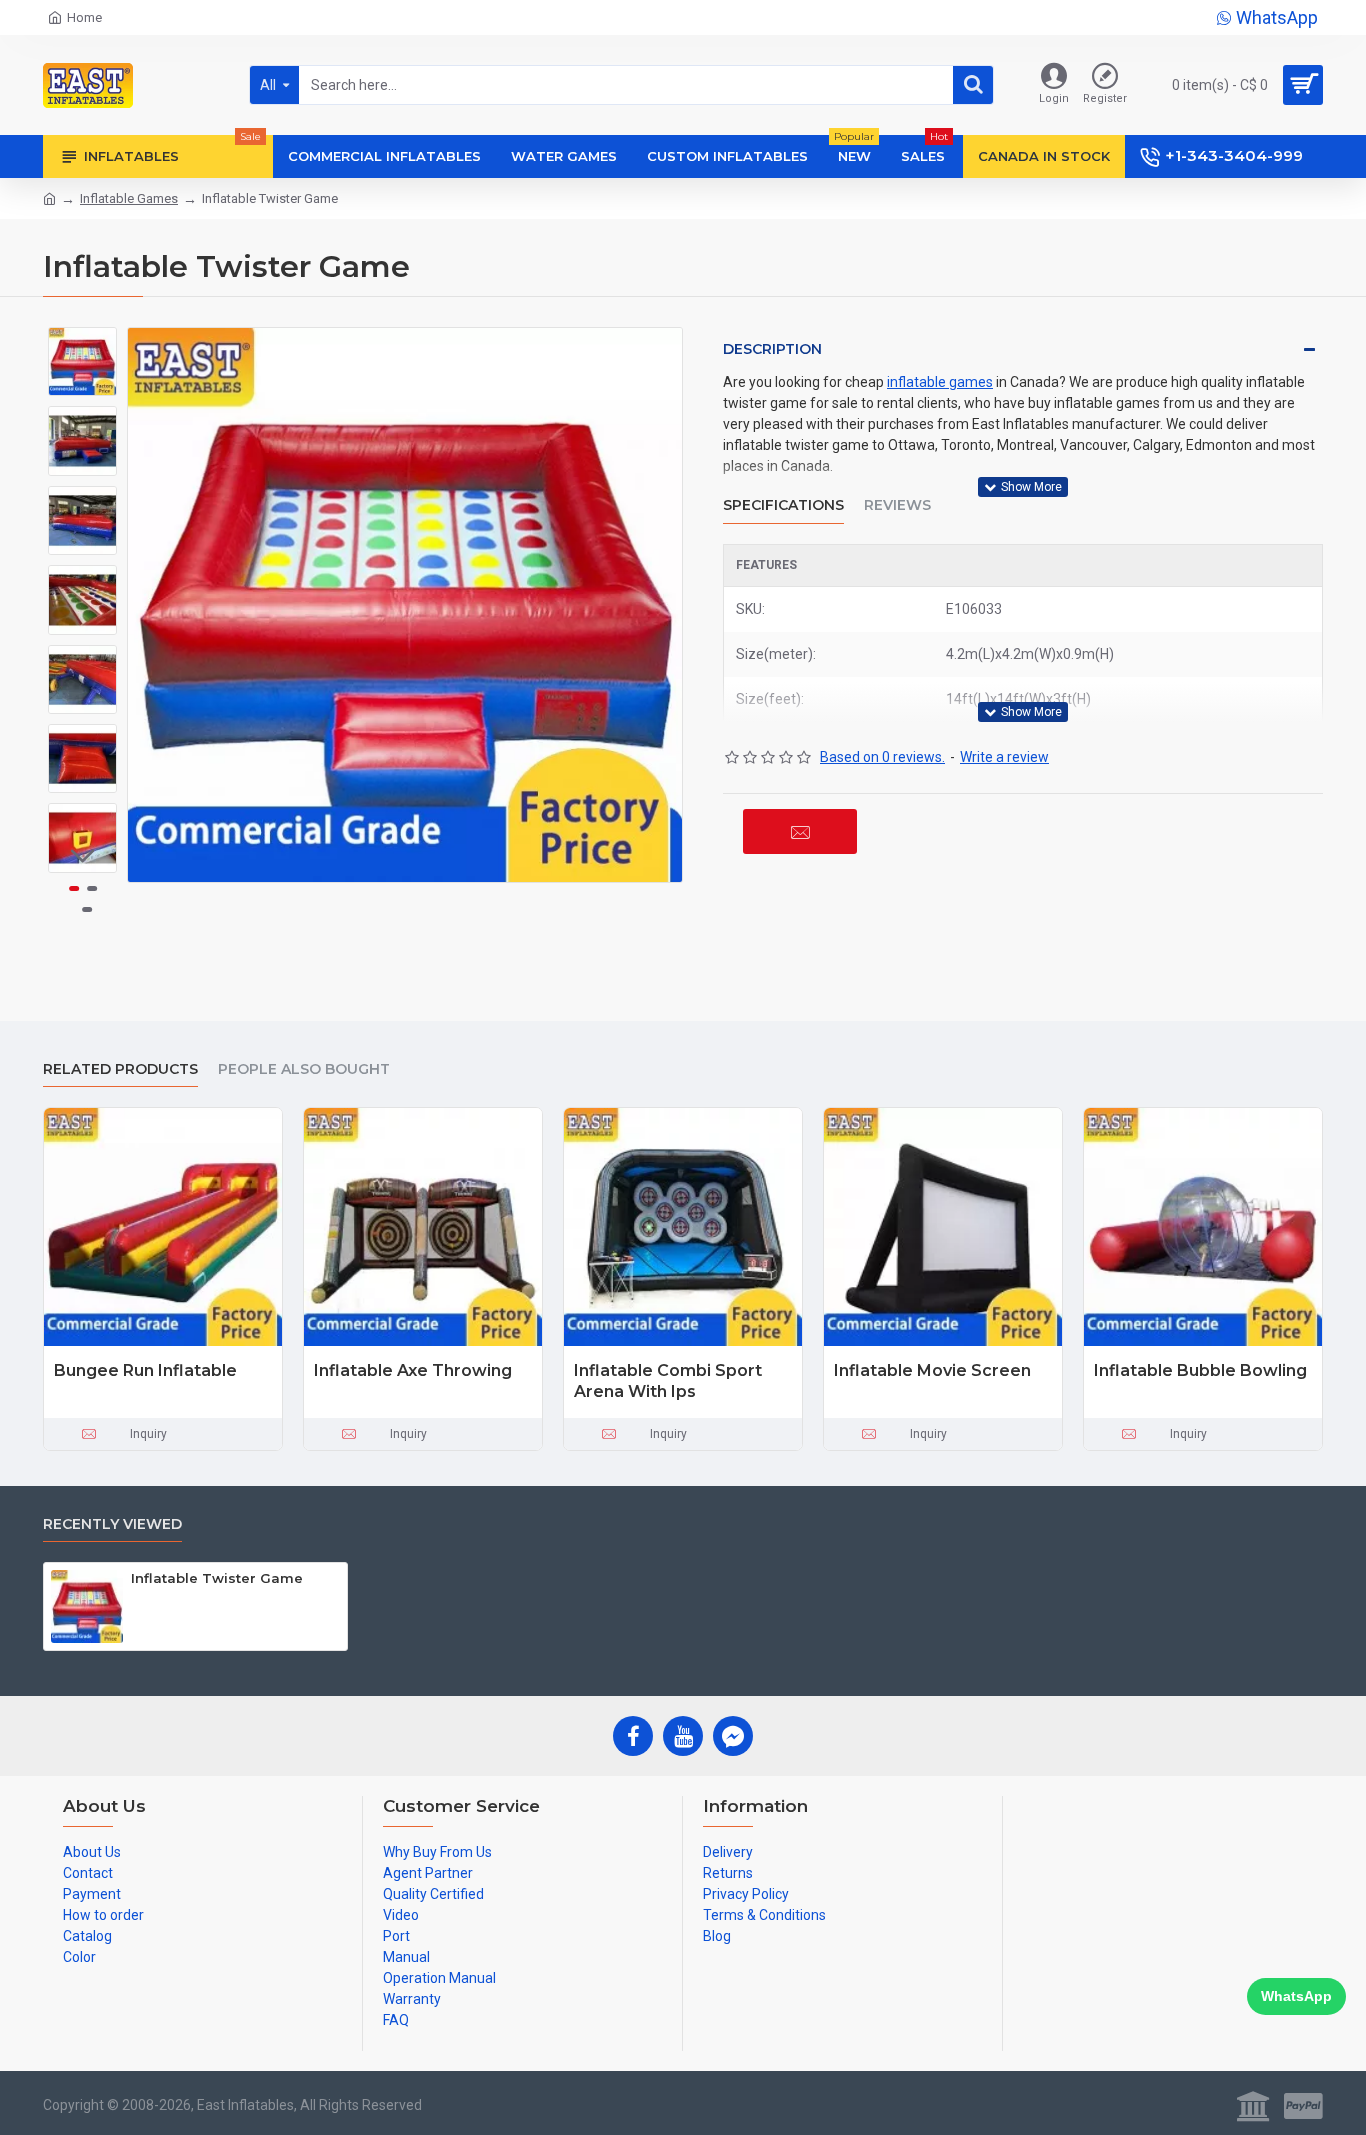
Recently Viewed (112, 1524)
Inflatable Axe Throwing (413, 1370)
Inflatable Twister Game (217, 1578)
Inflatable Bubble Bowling (1200, 1370)
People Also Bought (304, 1069)
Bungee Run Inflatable (145, 1370)
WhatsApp (1296, 1996)
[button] (83, 342)
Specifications (783, 505)
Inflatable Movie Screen (932, 1370)
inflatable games (940, 382)
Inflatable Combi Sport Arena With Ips (668, 1381)
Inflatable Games (129, 198)
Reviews (897, 505)
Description (772, 349)
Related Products (120, 1069)
